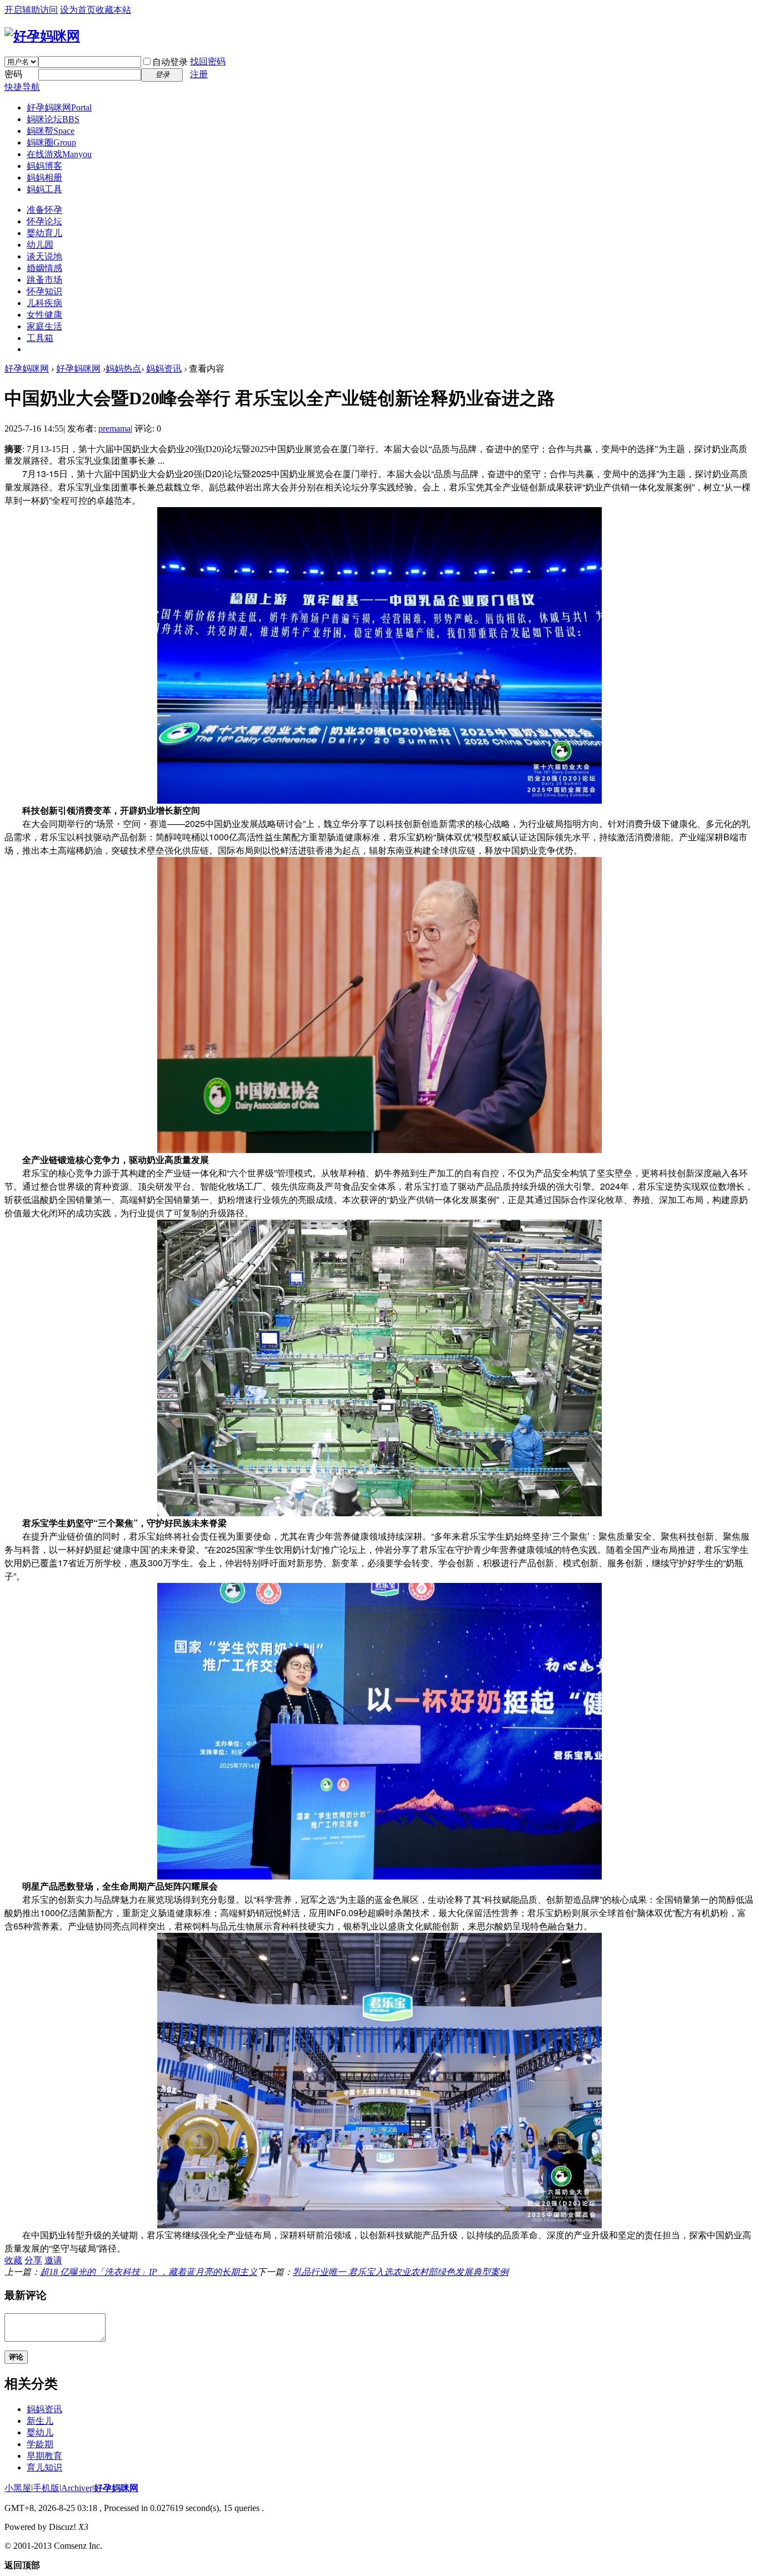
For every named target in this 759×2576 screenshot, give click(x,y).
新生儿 (40, 2421)
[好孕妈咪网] (42, 36)
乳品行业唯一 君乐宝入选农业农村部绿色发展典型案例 (401, 2272)
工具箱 (40, 338)
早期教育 (44, 2456)
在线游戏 (59, 154)
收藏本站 (113, 10)
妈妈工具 (44, 189)
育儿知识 (44, 2467)
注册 (199, 74)
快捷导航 (22, 87)
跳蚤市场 (44, 280)
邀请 (53, 2260)
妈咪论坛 (53, 119)
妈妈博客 (44, 166)
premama (114, 429)
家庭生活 (44, 326)
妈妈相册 (44, 177)
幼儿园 (40, 245)
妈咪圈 (51, 142)
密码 (13, 74)
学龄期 (40, 2444)
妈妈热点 (123, 369)
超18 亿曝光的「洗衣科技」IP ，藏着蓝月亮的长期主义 (149, 2272)
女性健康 (44, 315)
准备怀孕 (44, 210)
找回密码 (208, 61)
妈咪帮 (51, 131)
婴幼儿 (40, 2432)
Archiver (77, 2488)
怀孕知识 (44, 291)
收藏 (13, 2260)
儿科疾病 (44, 303)
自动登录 (170, 62)
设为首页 (78, 10)
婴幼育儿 (44, 233)
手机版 (46, 2488)
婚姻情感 (44, 268)
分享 (33, 2260)
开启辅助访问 (31, 10)
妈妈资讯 (164, 369)
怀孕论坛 (44, 221)
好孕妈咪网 (59, 107)
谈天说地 (44, 256)
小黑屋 (18, 2488)
